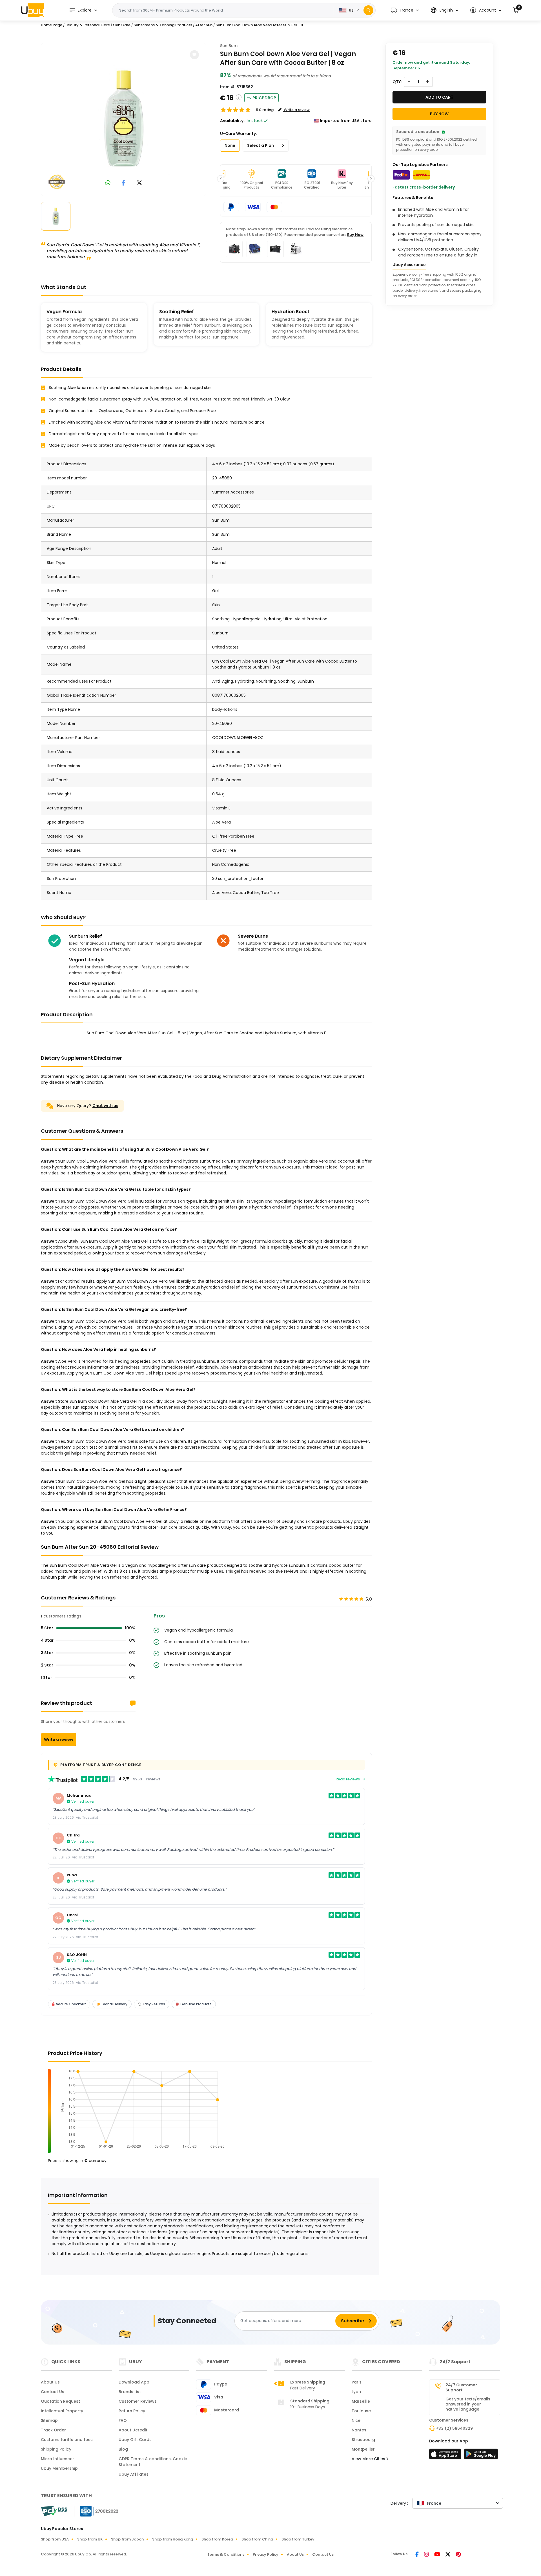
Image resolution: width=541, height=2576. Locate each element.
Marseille (361, 2401)
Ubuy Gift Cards (135, 2440)
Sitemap (49, 2420)
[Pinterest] (458, 2555)
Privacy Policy (266, 2554)
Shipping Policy (56, 2449)
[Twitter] (448, 2555)
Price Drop (264, 98)
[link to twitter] (139, 183)
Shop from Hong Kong (173, 2539)
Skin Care (122, 25)
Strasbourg (363, 2440)
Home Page (52, 25)
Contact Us (53, 2392)
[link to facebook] (124, 183)
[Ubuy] (32, 10)
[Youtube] (438, 2555)
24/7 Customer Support (461, 2387)
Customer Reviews (138, 2401)
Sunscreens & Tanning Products (163, 25)
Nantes (359, 2430)
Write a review (59, 1740)
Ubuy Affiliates (134, 2474)
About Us (50, 2382)
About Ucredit (133, 2430)
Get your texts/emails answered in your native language (468, 2404)
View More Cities (369, 2459)
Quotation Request (60, 2401)
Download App (134, 2382)
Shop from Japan (127, 2539)
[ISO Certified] (96, 2511)
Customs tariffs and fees (67, 2440)
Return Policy (132, 2411)
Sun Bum (229, 46)
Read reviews (348, 1779)
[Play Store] (481, 2456)
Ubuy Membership (59, 2468)
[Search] (368, 10)
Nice (356, 2420)
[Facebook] (417, 2555)
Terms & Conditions (226, 2554)
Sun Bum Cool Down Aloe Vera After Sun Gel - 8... (260, 25)
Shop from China (257, 2539)
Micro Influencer (57, 2459)
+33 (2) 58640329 (454, 2428)
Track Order (53, 2430)
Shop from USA (55, 2539)
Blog (123, 2449)
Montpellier (363, 2449)
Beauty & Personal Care (88, 25)
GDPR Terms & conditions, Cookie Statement (153, 2462)
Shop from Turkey (298, 2539)
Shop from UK (90, 2539)
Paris (357, 2382)
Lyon (356, 2392)
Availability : (233, 121)
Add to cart (439, 97)
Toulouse (361, 2411)
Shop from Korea (217, 2539)
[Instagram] (427, 2555)
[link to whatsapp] (108, 183)
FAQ (123, 2420)
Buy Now (355, 235)
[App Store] (446, 2456)
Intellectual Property (62, 2411)
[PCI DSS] (54, 2511)
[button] (405, 10)
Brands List (130, 2392)
